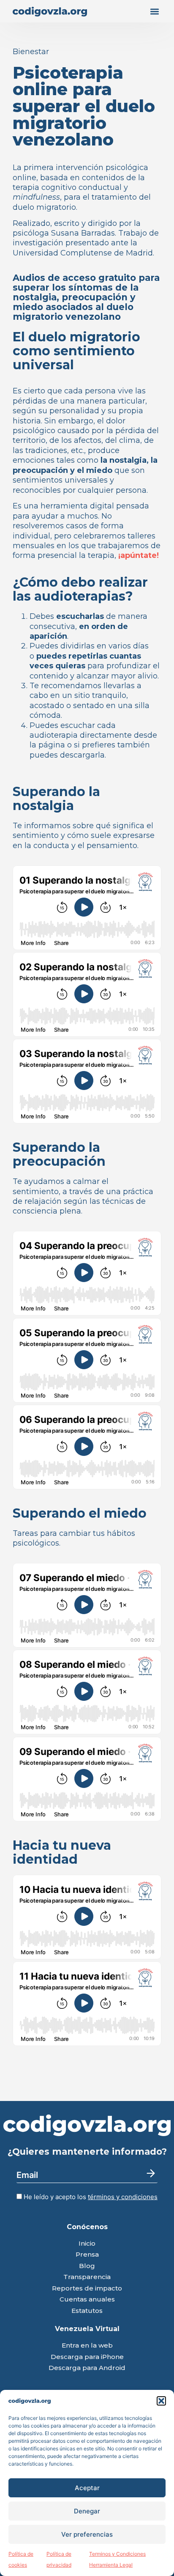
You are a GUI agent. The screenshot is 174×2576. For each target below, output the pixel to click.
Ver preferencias (87, 2534)
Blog (87, 2266)
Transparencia (87, 2277)
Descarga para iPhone (87, 2357)
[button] (161, 2401)
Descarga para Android (87, 2368)
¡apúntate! (139, 555)
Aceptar (87, 2488)
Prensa (87, 2255)
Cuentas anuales (87, 2300)
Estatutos (87, 2311)
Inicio (87, 2244)
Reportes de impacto (87, 2289)
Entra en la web (87, 2346)
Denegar (87, 2511)
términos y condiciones (123, 2197)
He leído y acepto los (90, 2197)
